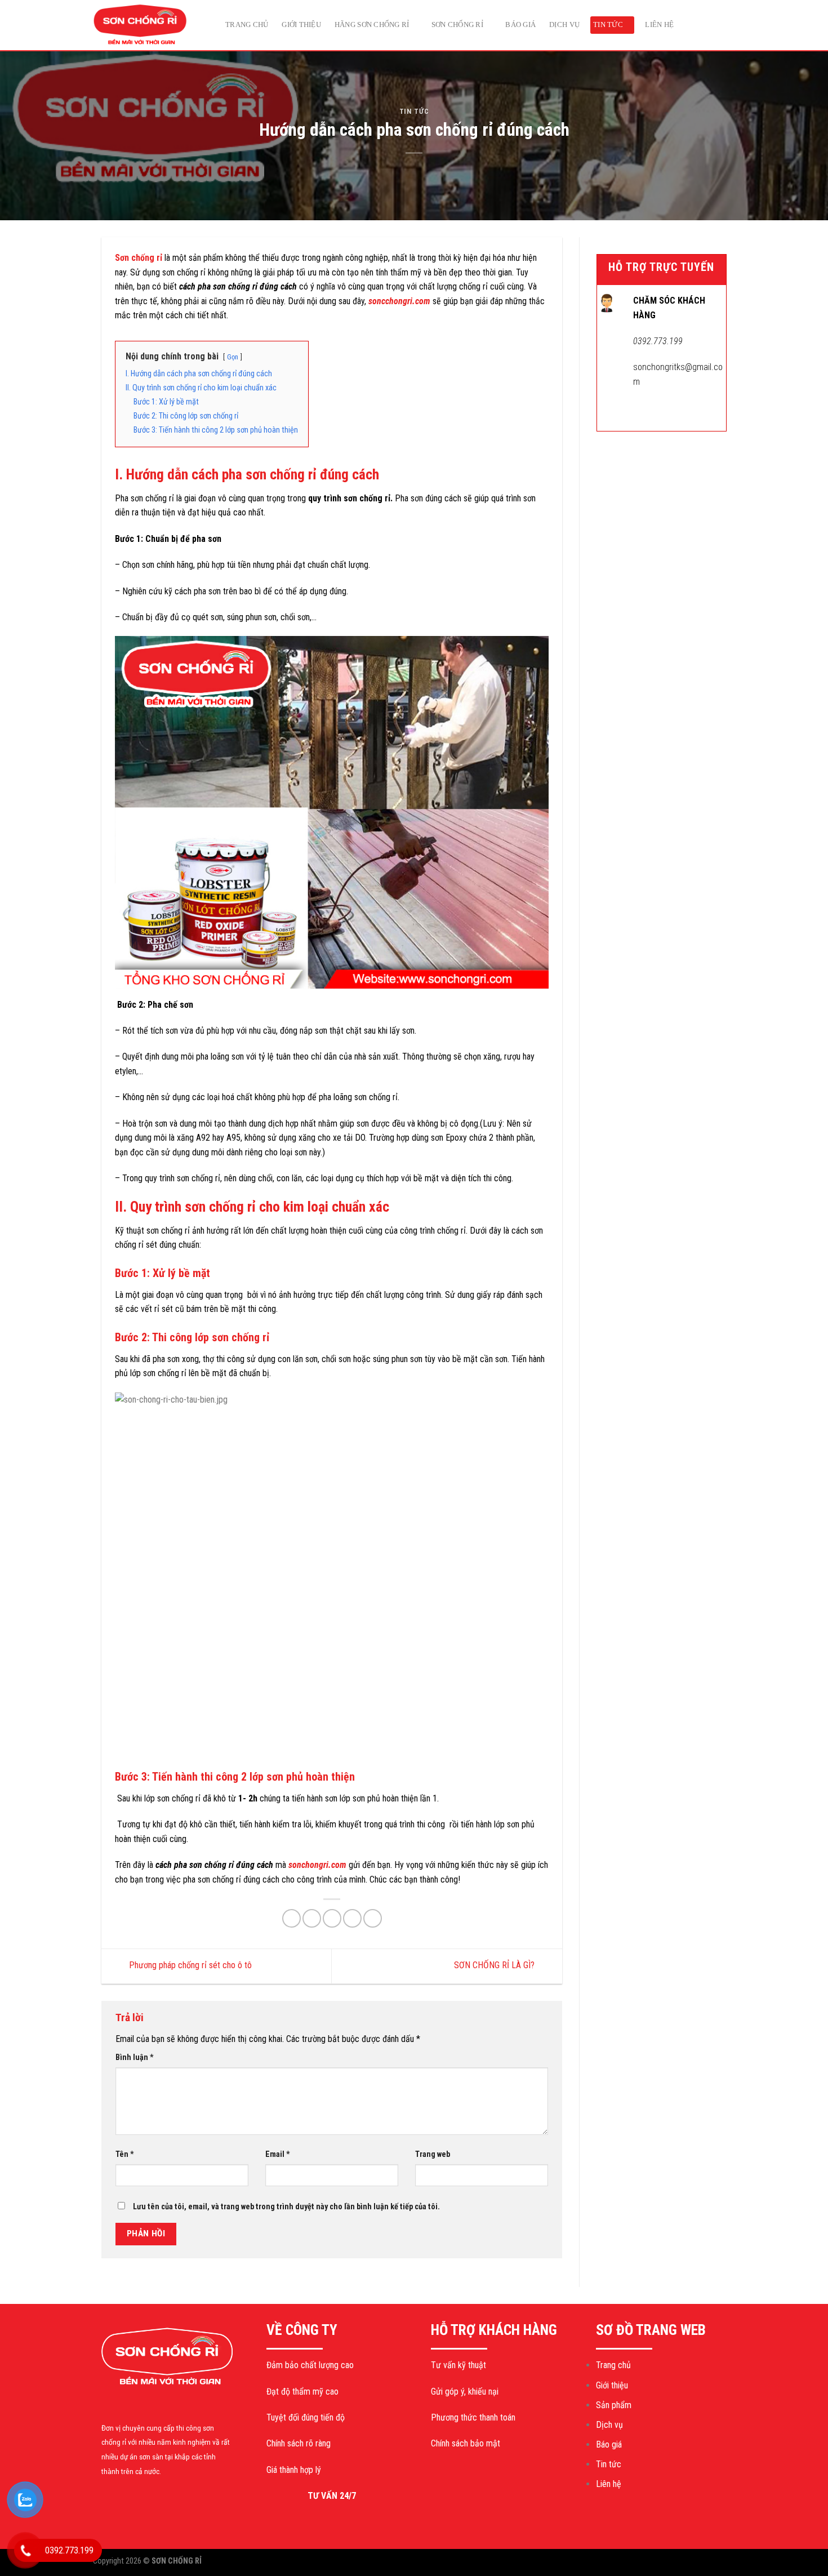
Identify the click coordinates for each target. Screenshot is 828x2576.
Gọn (233, 357)
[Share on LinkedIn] (373, 1918)
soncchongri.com (399, 301)
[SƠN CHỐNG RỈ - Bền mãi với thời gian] (149, 25)
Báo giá (520, 25)
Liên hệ (659, 25)
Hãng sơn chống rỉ (372, 25)
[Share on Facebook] (291, 1918)
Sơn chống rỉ (457, 25)
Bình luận (135, 2057)
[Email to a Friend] (332, 1918)
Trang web (433, 2154)
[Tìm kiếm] (728, 25)
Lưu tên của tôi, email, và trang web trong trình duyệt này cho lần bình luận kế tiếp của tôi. (286, 2207)
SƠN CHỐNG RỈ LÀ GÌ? (495, 1966)
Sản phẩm (614, 2405)
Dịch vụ (564, 25)
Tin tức (608, 25)
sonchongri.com (317, 1865)
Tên (125, 2154)
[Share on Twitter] (312, 1918)
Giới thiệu (301, 25)
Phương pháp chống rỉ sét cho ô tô (189, 1966)
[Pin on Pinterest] (352, 1918)
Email (278, 2154)
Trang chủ (247, 25)
